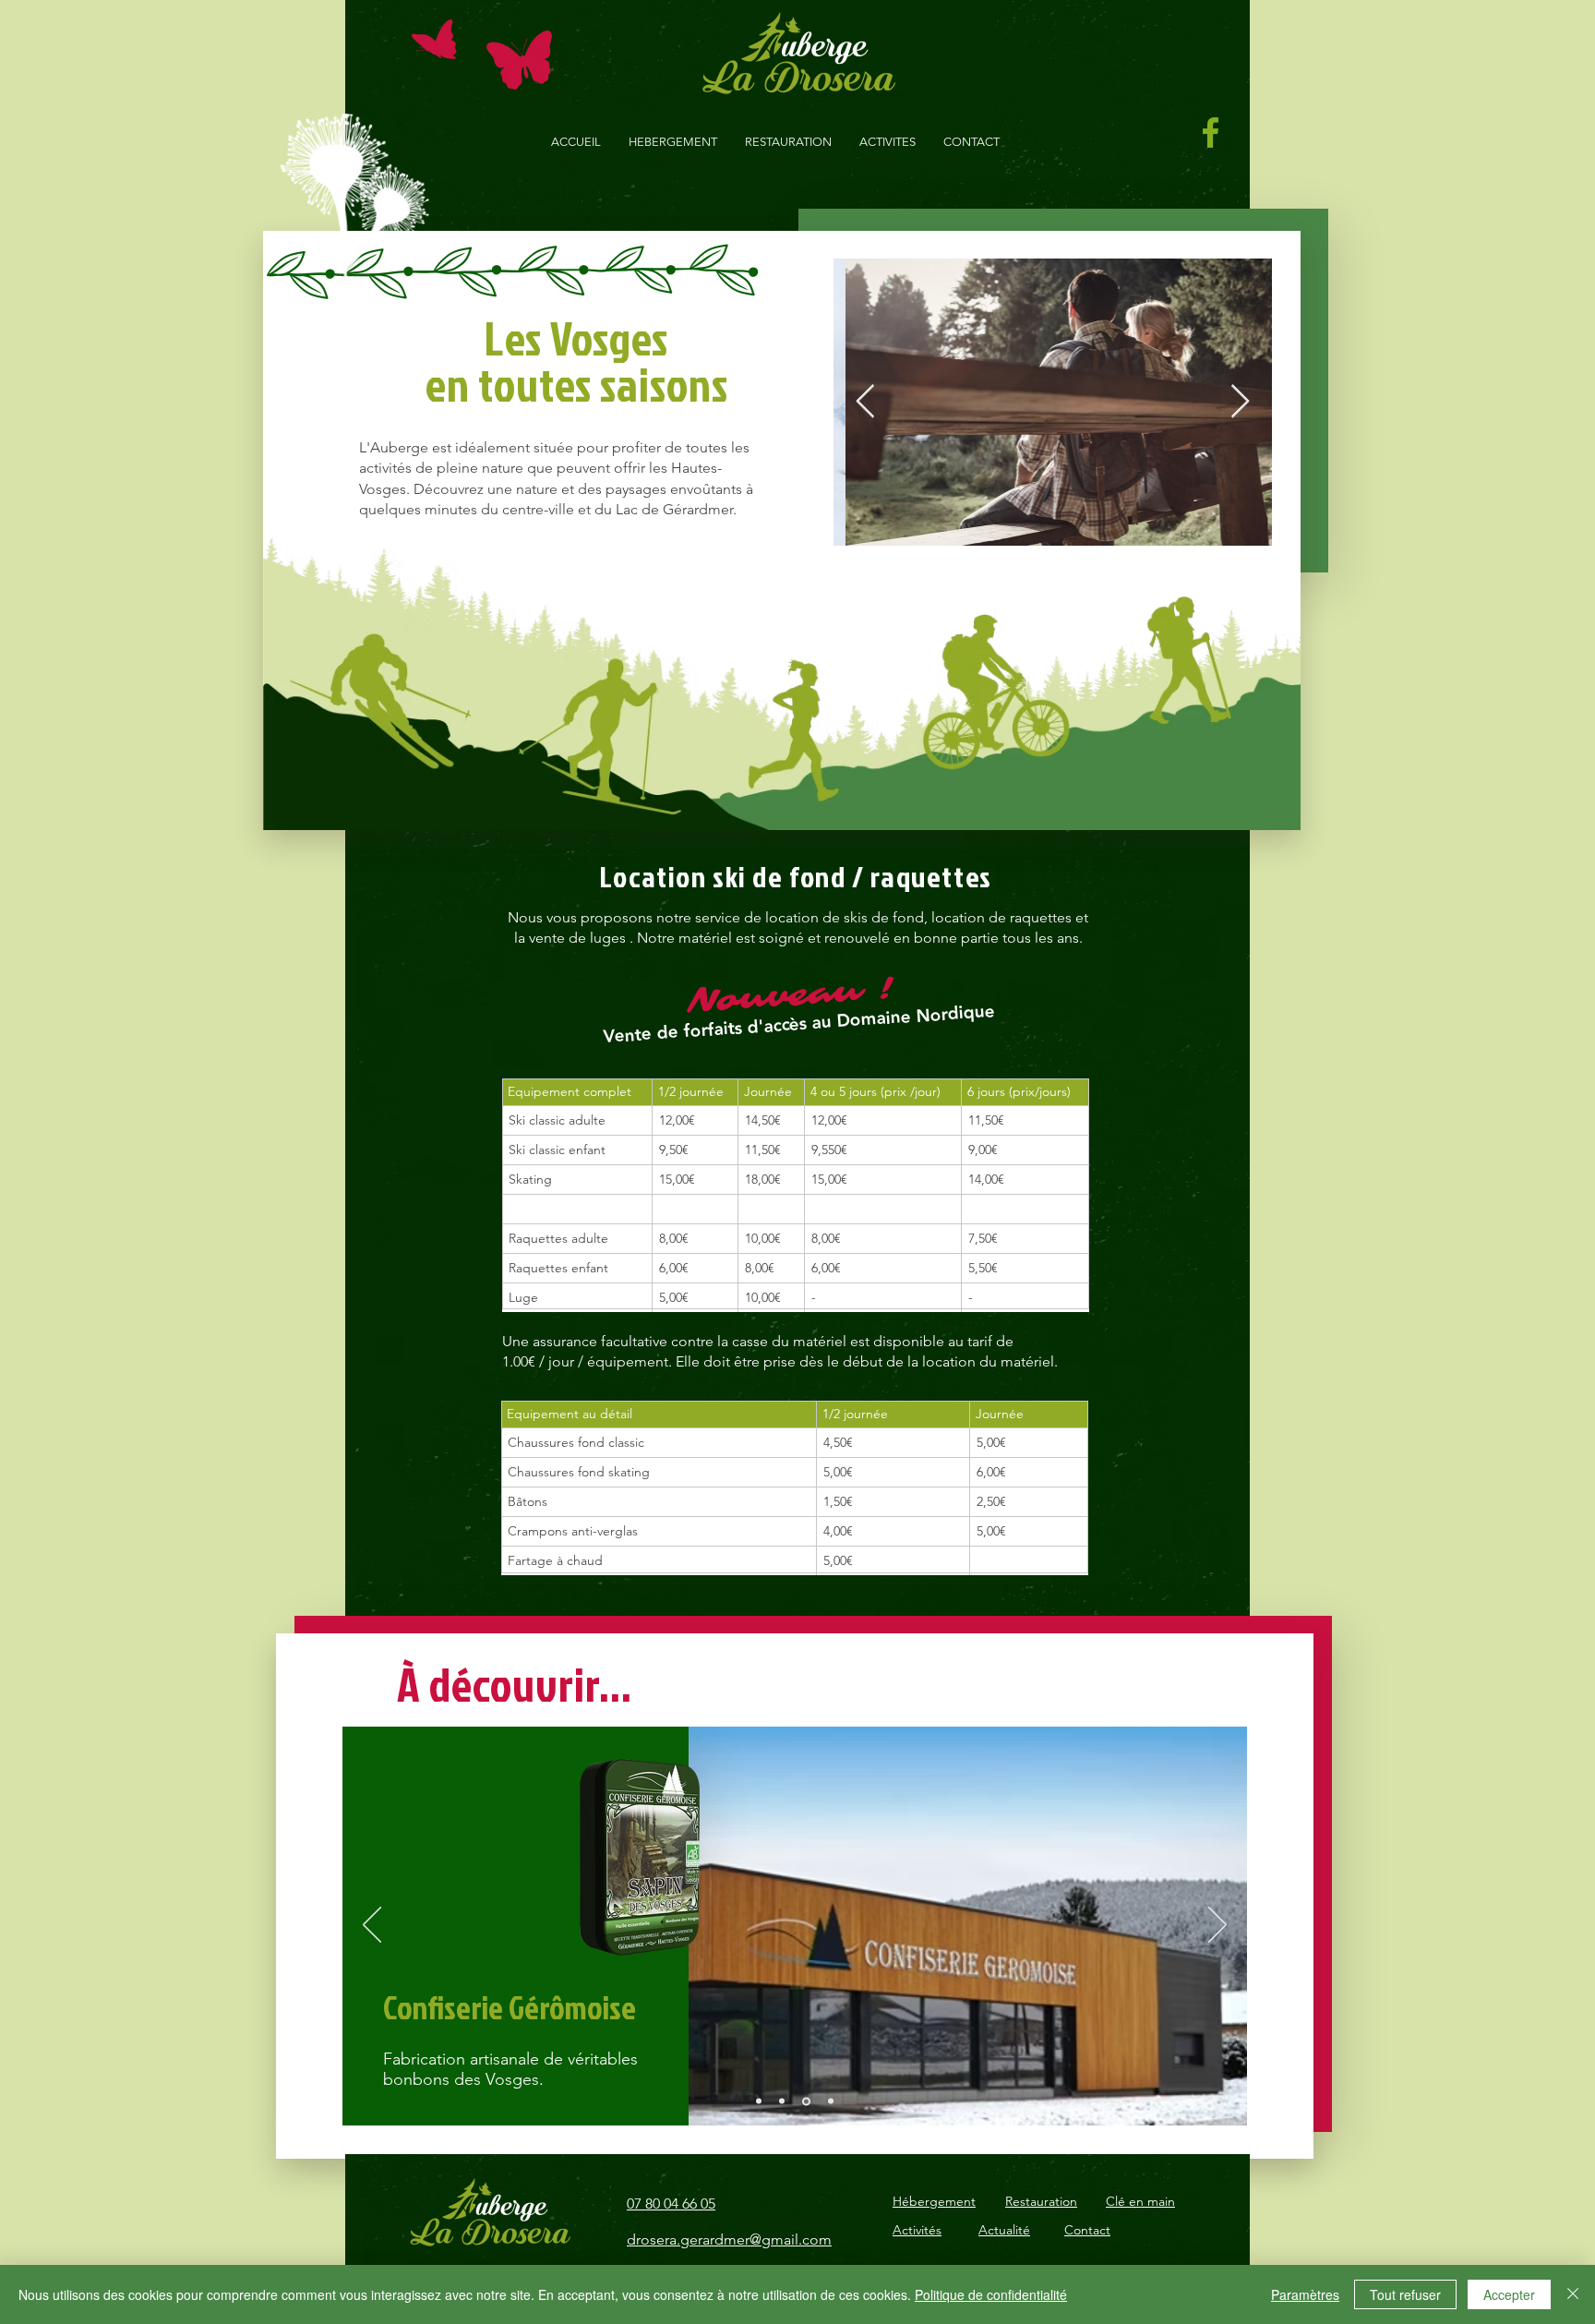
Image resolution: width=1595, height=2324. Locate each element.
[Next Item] (1240, 402)
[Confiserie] (806, 2101)
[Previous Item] (865, 402)
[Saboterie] (782, 2101)
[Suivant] (1217, 1926)
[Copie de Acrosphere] (831, 2101)
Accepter (1509, 2294)
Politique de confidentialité (991, 2294)
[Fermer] (1573, 2294)
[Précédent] (372, 1926)
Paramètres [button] (1305, 2294)
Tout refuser (1405, 2294)
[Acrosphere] (759, 2101)
